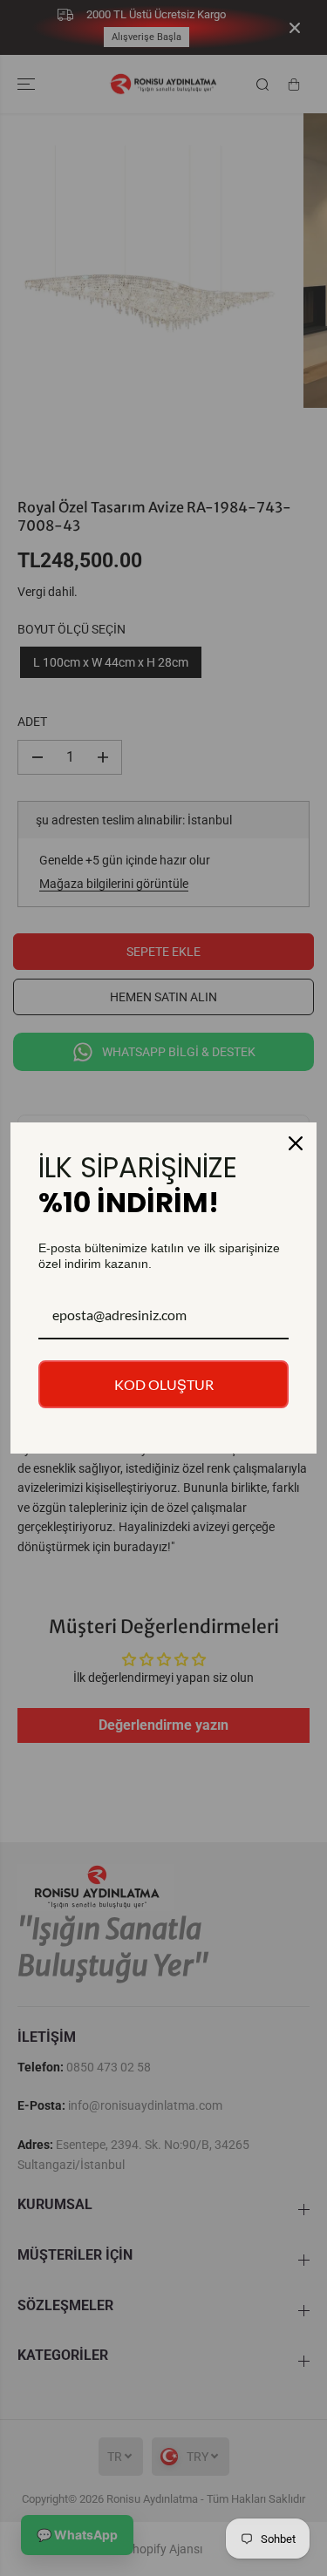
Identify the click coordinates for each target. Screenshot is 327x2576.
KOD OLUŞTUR (164, 1384)
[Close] (296, 1143)
